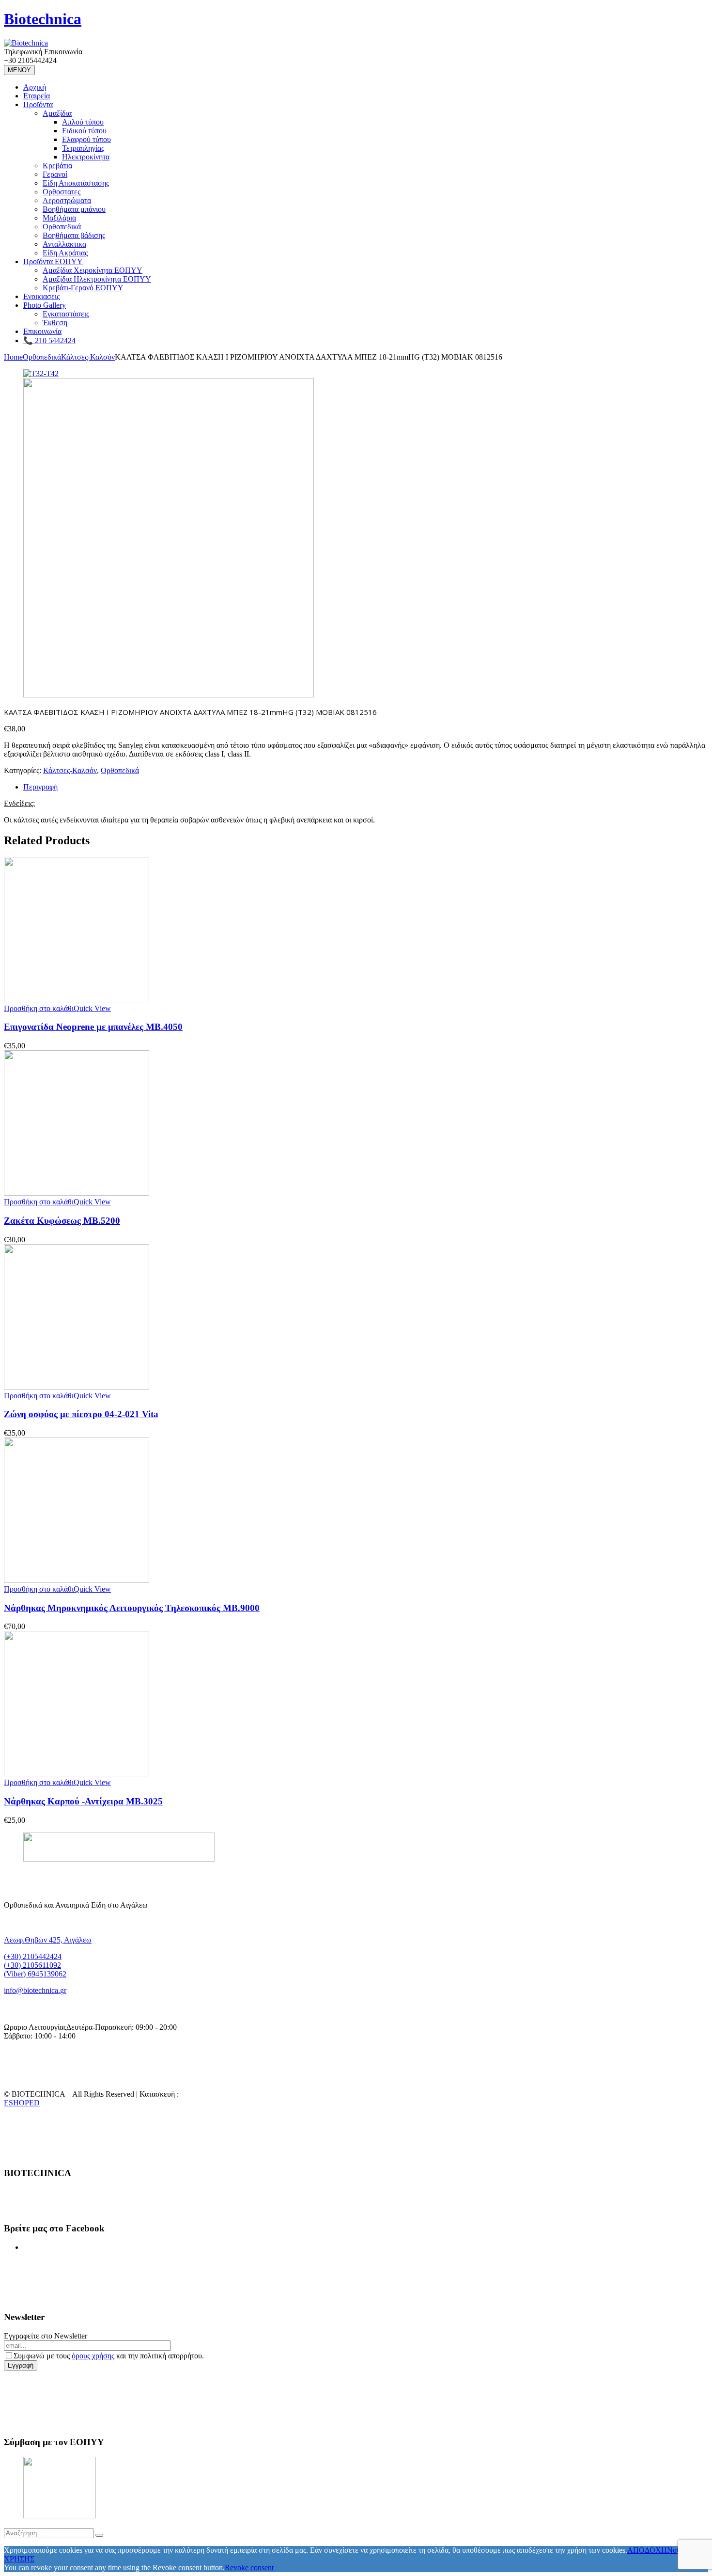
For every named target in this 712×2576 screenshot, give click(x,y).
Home (13, 357)
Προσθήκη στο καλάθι (39, 1008)
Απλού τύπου (83, 122)
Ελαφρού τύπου (86, 139)
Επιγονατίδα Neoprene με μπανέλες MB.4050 (93, 1027)
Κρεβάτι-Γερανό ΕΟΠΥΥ (83, 288)
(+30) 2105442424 (33, 1956)
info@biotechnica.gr (35, 1990)
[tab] (366, 787)
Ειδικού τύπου (84, 131)
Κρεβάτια (57, 166)
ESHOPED (22, 2103)
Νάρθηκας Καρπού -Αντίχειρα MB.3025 (83, 1801)
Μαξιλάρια (59, 218)
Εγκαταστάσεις (66, 314)
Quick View (92, 1008)
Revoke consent (249, 2568)
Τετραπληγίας (83, 148)
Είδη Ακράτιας (65, 253)
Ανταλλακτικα (64, 244)
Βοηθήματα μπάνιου (74, 209)
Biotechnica (43, 19)
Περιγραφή (40, 787)
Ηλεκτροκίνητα (86, 157)
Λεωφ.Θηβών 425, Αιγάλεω (48, 1940)
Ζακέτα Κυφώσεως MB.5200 (62, 1221)
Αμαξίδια (57, 113)
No (672, 2550)
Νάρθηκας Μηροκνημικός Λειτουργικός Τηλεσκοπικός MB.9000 (132, 1608)
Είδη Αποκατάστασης (76, 183)
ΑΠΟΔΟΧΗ (647, 2550)
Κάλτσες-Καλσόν (88, 357)
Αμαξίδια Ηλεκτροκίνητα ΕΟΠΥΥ (97, 279)
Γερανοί (55, 174)
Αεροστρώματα (67, 200)
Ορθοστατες (62, 192)
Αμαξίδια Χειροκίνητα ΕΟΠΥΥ (93, 270)
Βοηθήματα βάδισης (74, 235)
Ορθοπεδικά (62, 227)
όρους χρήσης (93, 2356)
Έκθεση (55, 323)
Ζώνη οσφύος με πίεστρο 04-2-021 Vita (81, 1414)
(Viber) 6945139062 (35, 1974)
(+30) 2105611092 (32, 1965)
